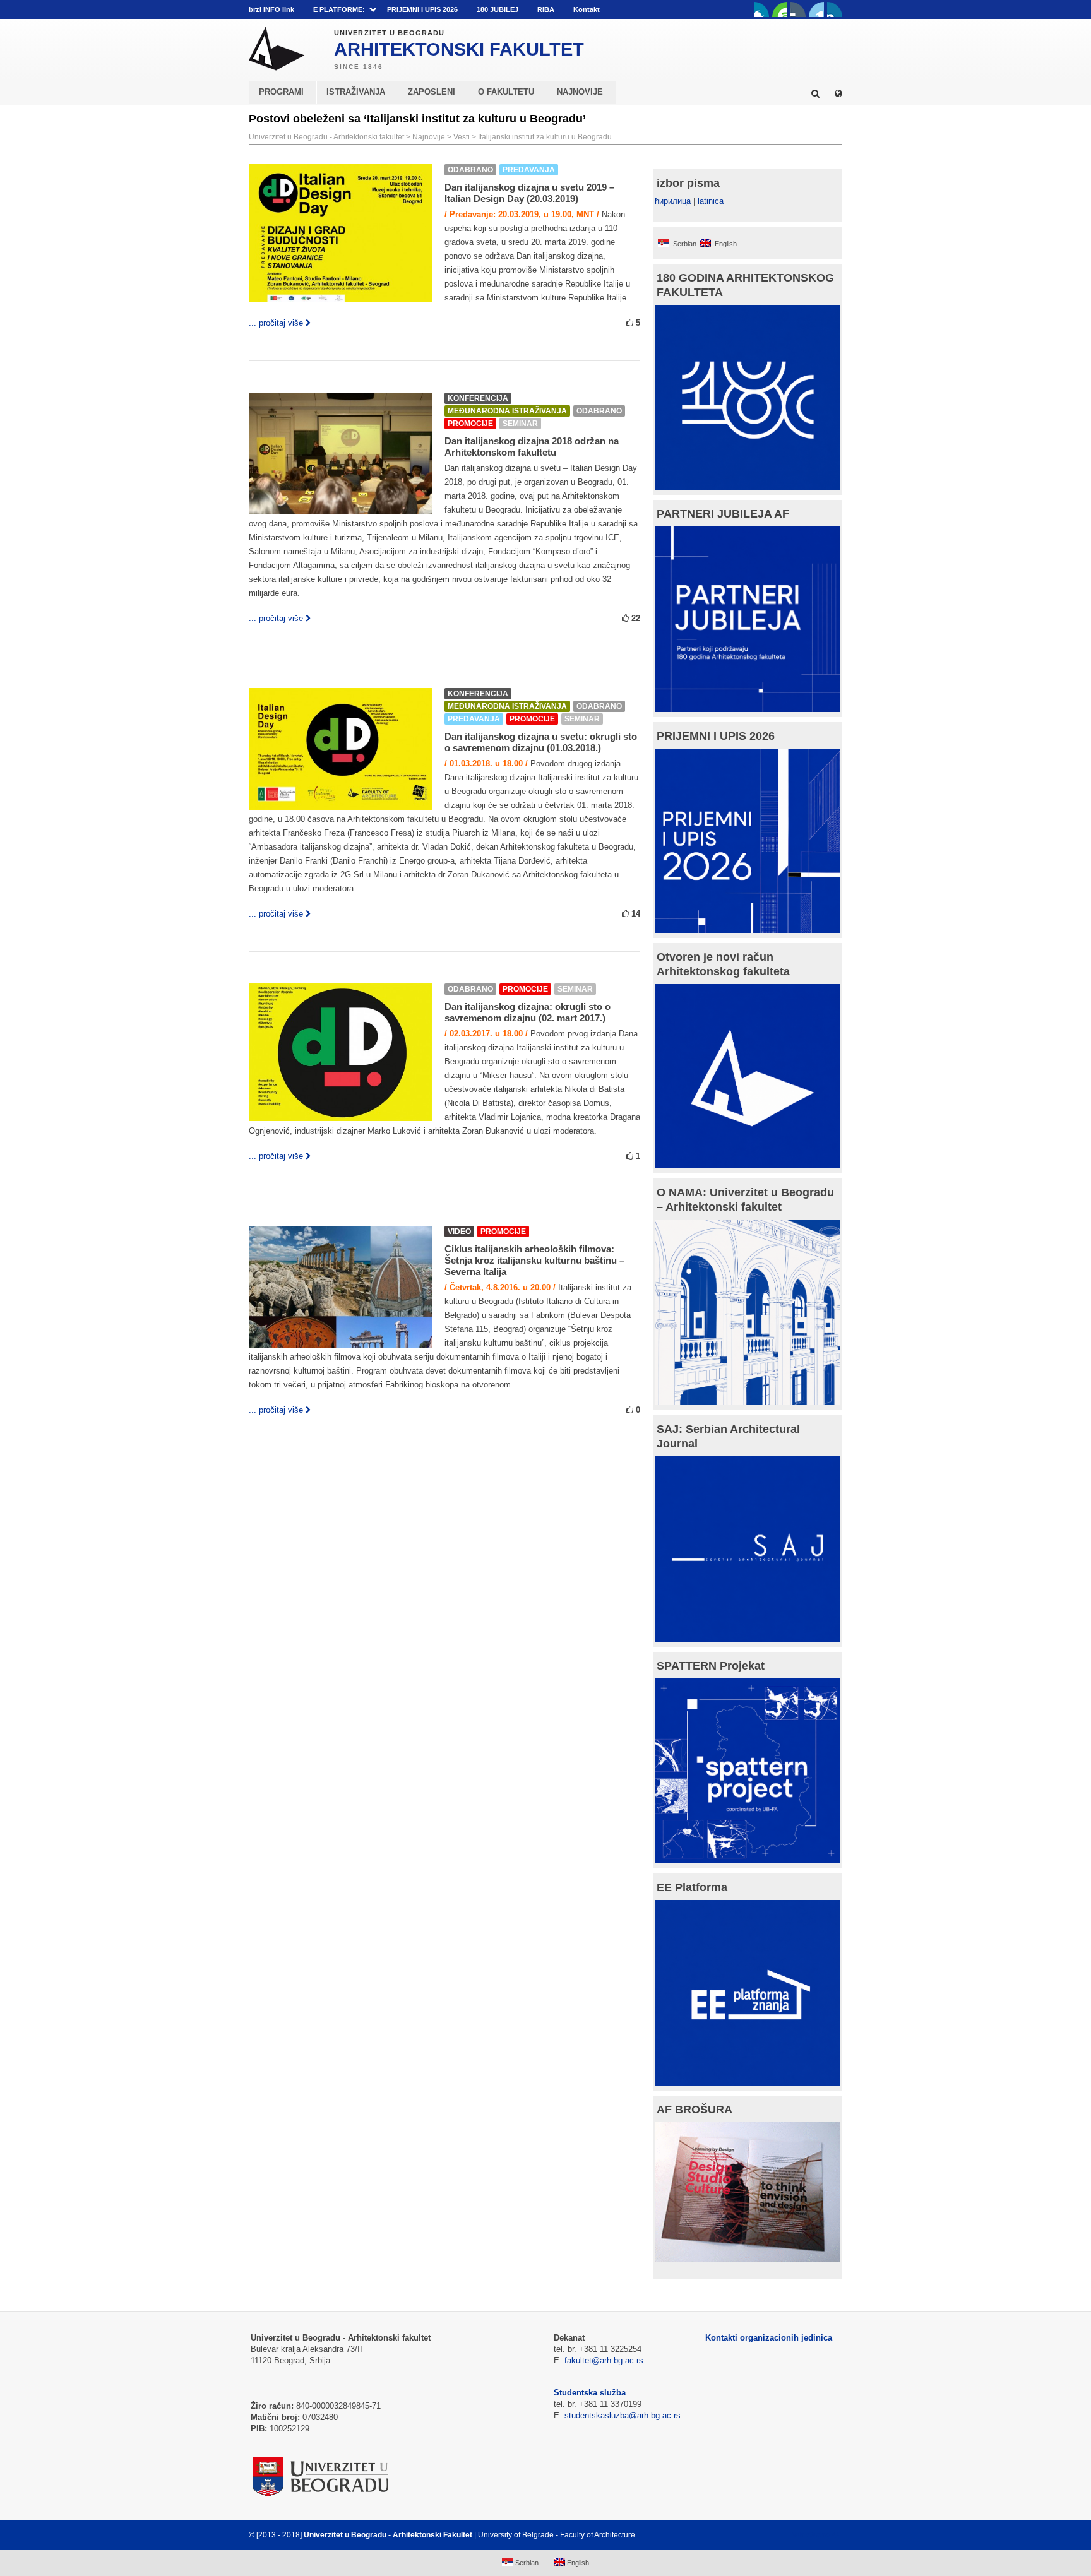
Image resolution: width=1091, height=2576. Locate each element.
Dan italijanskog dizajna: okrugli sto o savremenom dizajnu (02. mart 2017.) (528, 1012)
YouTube (780, 9)
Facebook (761, 9)
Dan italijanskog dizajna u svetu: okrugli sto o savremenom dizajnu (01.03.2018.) (541, 742)
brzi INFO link (271, 9)
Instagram (835, 9)
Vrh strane (811, 2535)
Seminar (520, 424)
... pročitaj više (276, 323)
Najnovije (429, 137)
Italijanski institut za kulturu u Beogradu (545, 137)
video (459, 1232)
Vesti (462, 137)
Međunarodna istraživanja (507, 411)
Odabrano (470, 170)
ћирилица (673, 201)
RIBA (546, 9)
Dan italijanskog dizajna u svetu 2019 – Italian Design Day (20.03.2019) (529, 193)
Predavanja (529, 170)
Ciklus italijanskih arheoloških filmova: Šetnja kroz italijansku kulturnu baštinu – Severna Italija (534, 1260)
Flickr (798, 9)
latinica (711, 201)
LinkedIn (816, 9)
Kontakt (587, 9)
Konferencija (478, 398)
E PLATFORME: (339, 9)
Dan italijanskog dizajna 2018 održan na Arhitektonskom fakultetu (532, 447)
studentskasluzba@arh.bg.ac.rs (623, 2415)
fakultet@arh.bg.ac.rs (604, 2360)
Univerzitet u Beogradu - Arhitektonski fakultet (326, 137)
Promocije (470, 424)
